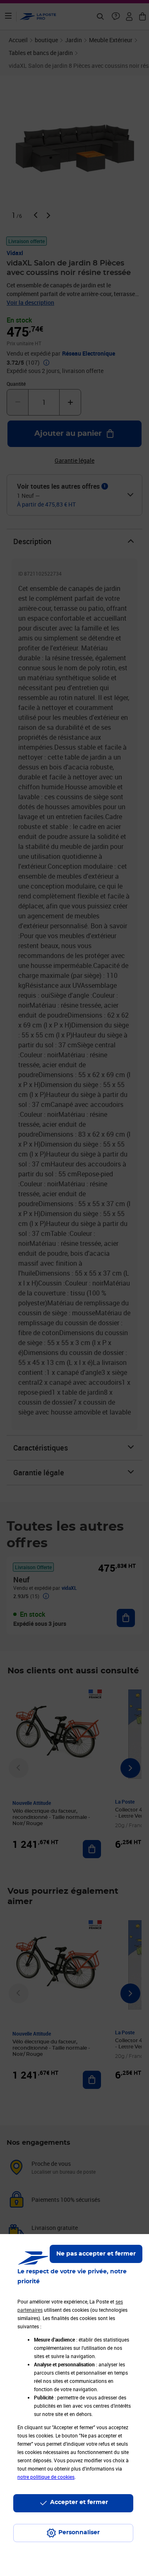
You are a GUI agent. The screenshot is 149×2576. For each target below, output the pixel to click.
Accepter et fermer (79, 2502)
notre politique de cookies (46, 2477)
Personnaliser (79, 2533)
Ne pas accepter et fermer (96, 2254)
